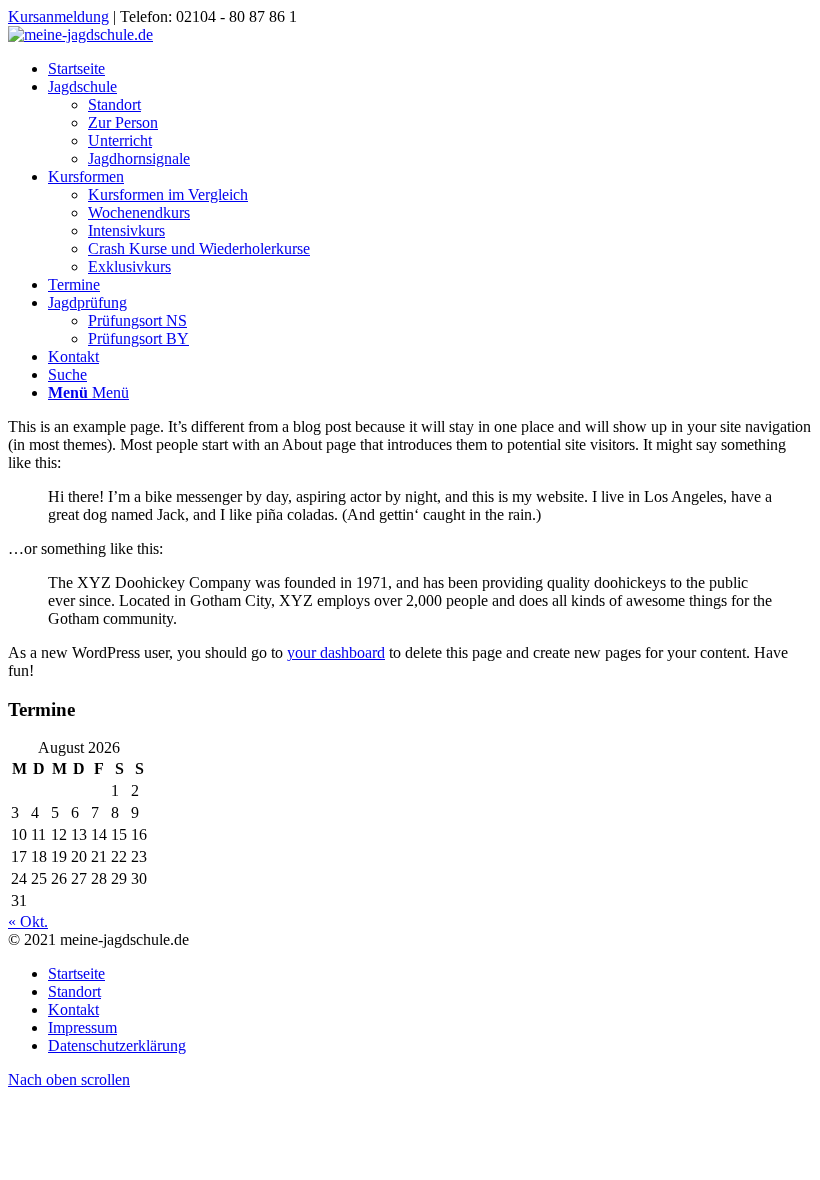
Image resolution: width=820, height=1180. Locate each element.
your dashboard (336, 652)
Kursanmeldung (58, 16)
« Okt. (28, 921)
